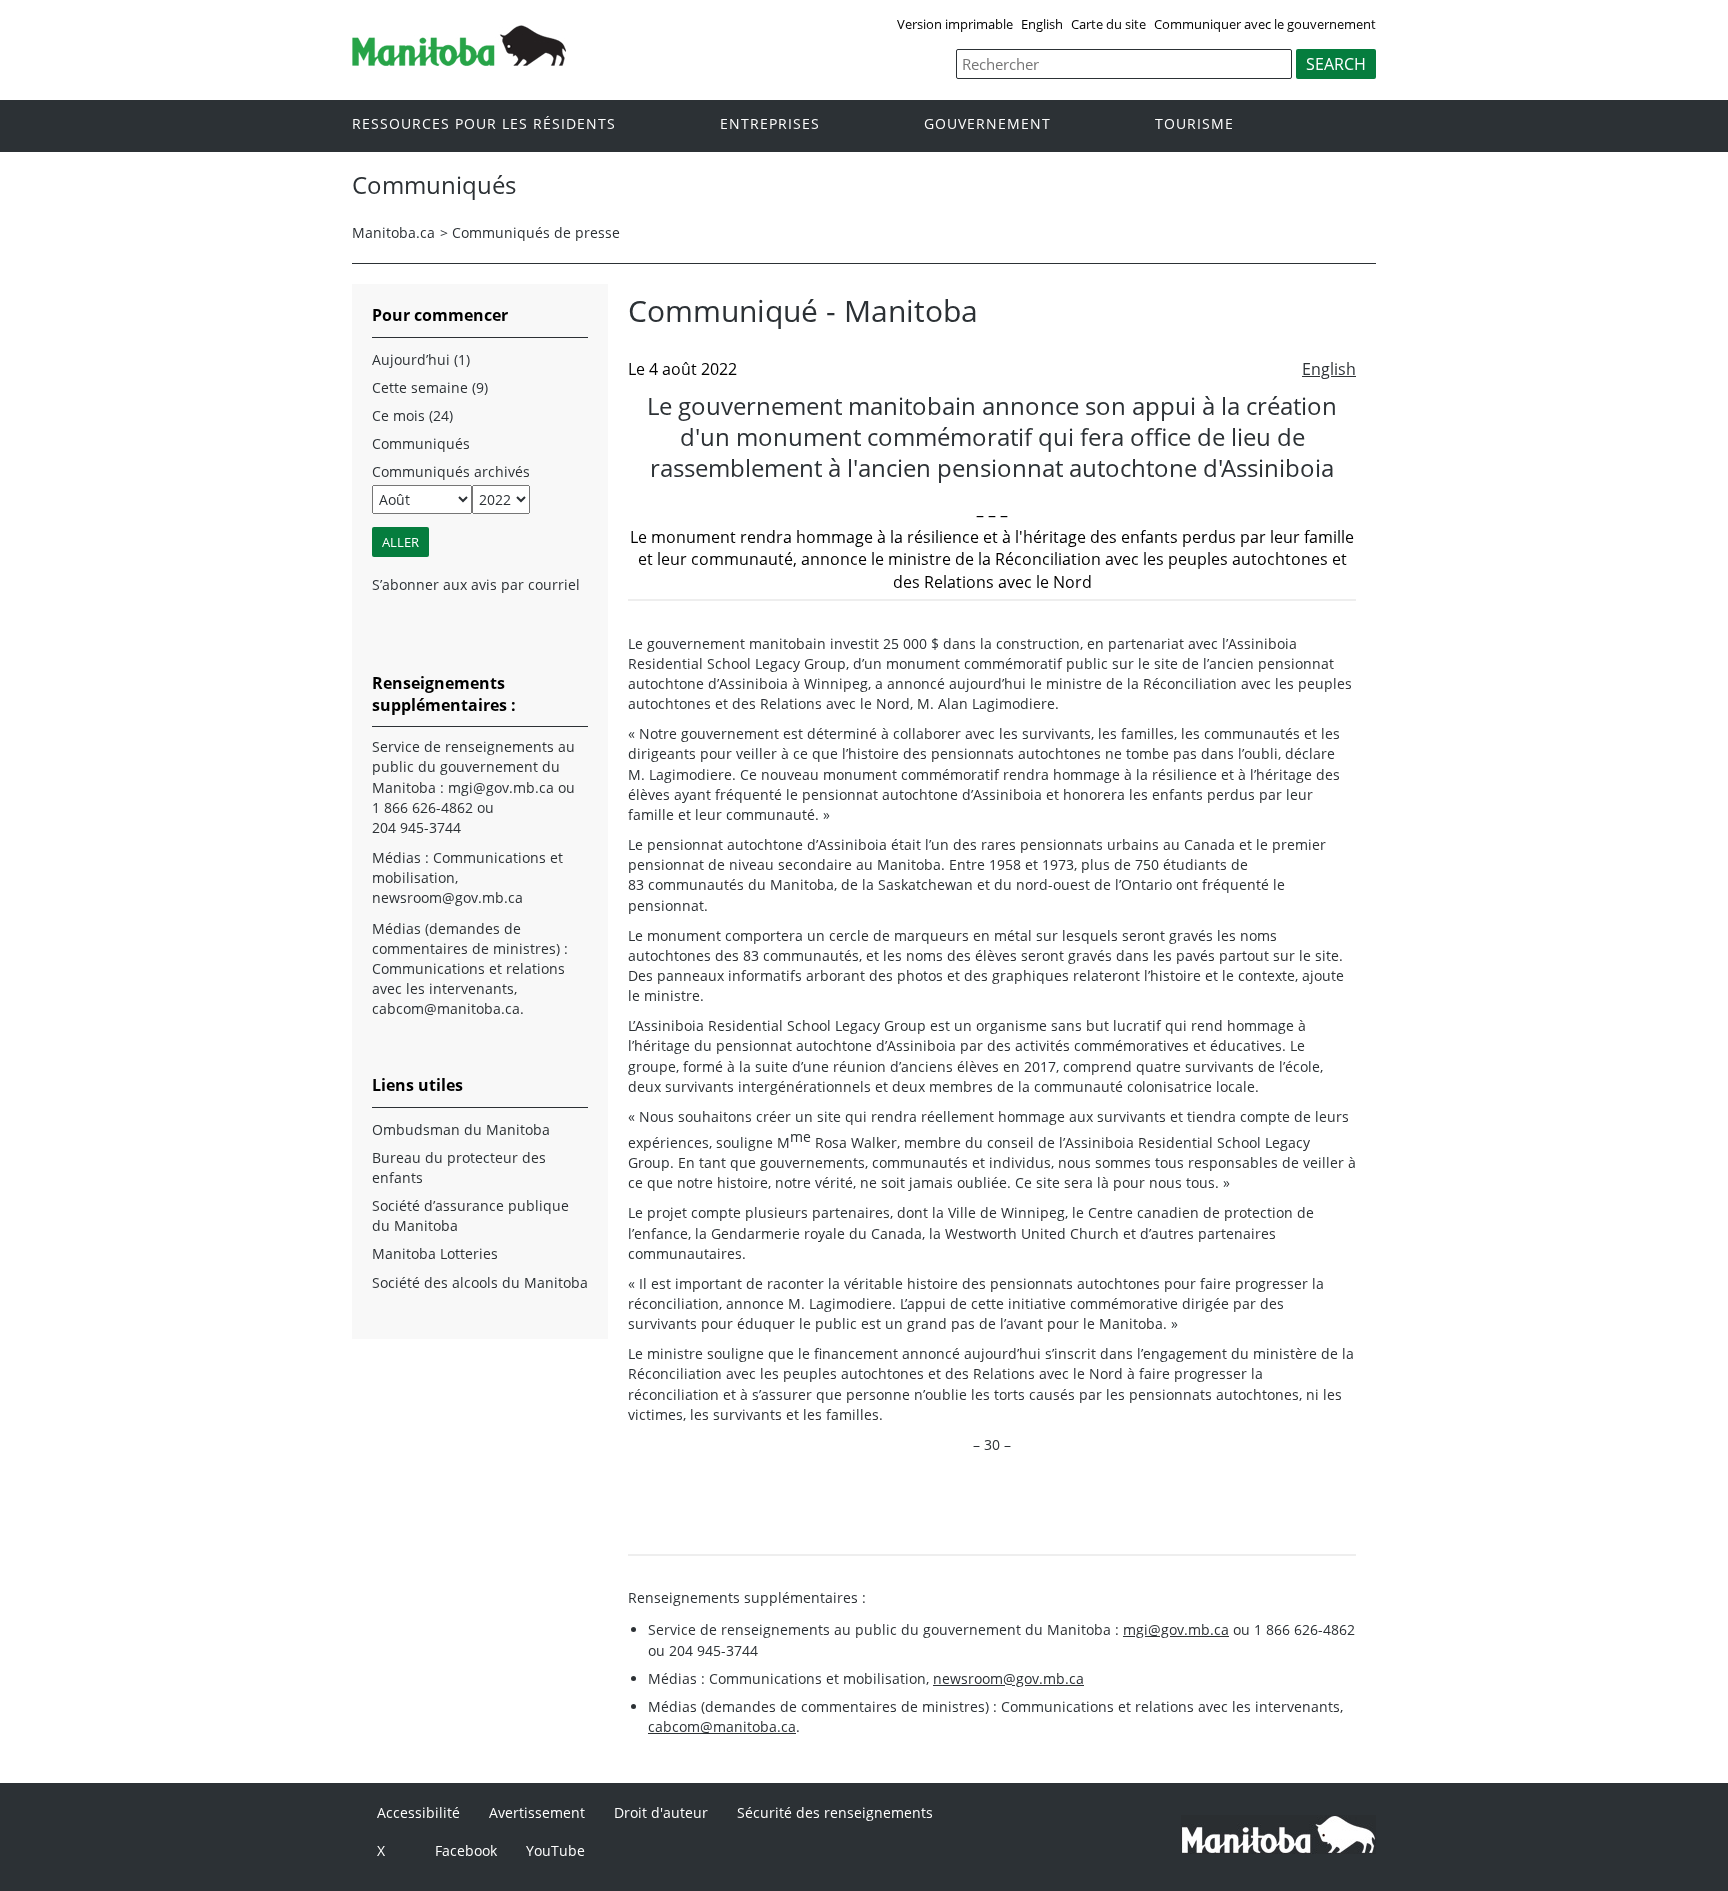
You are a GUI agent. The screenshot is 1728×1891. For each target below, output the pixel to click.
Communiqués (421, 443)
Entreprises (770, 124)
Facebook (466, 1850)
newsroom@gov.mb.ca (1008, 1678)
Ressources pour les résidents (484, 124)
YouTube (555, 1850)
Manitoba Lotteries (435, 1253)
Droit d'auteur (661, 1812)
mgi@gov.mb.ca (1176, 1629)
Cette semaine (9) (430, 387)
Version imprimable (955, 24)
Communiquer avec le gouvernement (1265, 24)
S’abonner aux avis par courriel (476, 584)
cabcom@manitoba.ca (722, 1726)
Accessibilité (418, 1812)
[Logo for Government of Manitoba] (459, 60)
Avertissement (537, 1812)
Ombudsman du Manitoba (461, 1129)
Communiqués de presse (536, 232)
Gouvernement (987, 124)
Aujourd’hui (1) (421, 359)
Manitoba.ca (393, 232)
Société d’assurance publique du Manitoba (470, 1215)
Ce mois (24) (412, 415)
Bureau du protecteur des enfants (459, 1167)
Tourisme (1194, 124)
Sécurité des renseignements (835, 1812)
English (1042, 24)
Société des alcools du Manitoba (480, 1282)
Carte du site (1108, 24)
